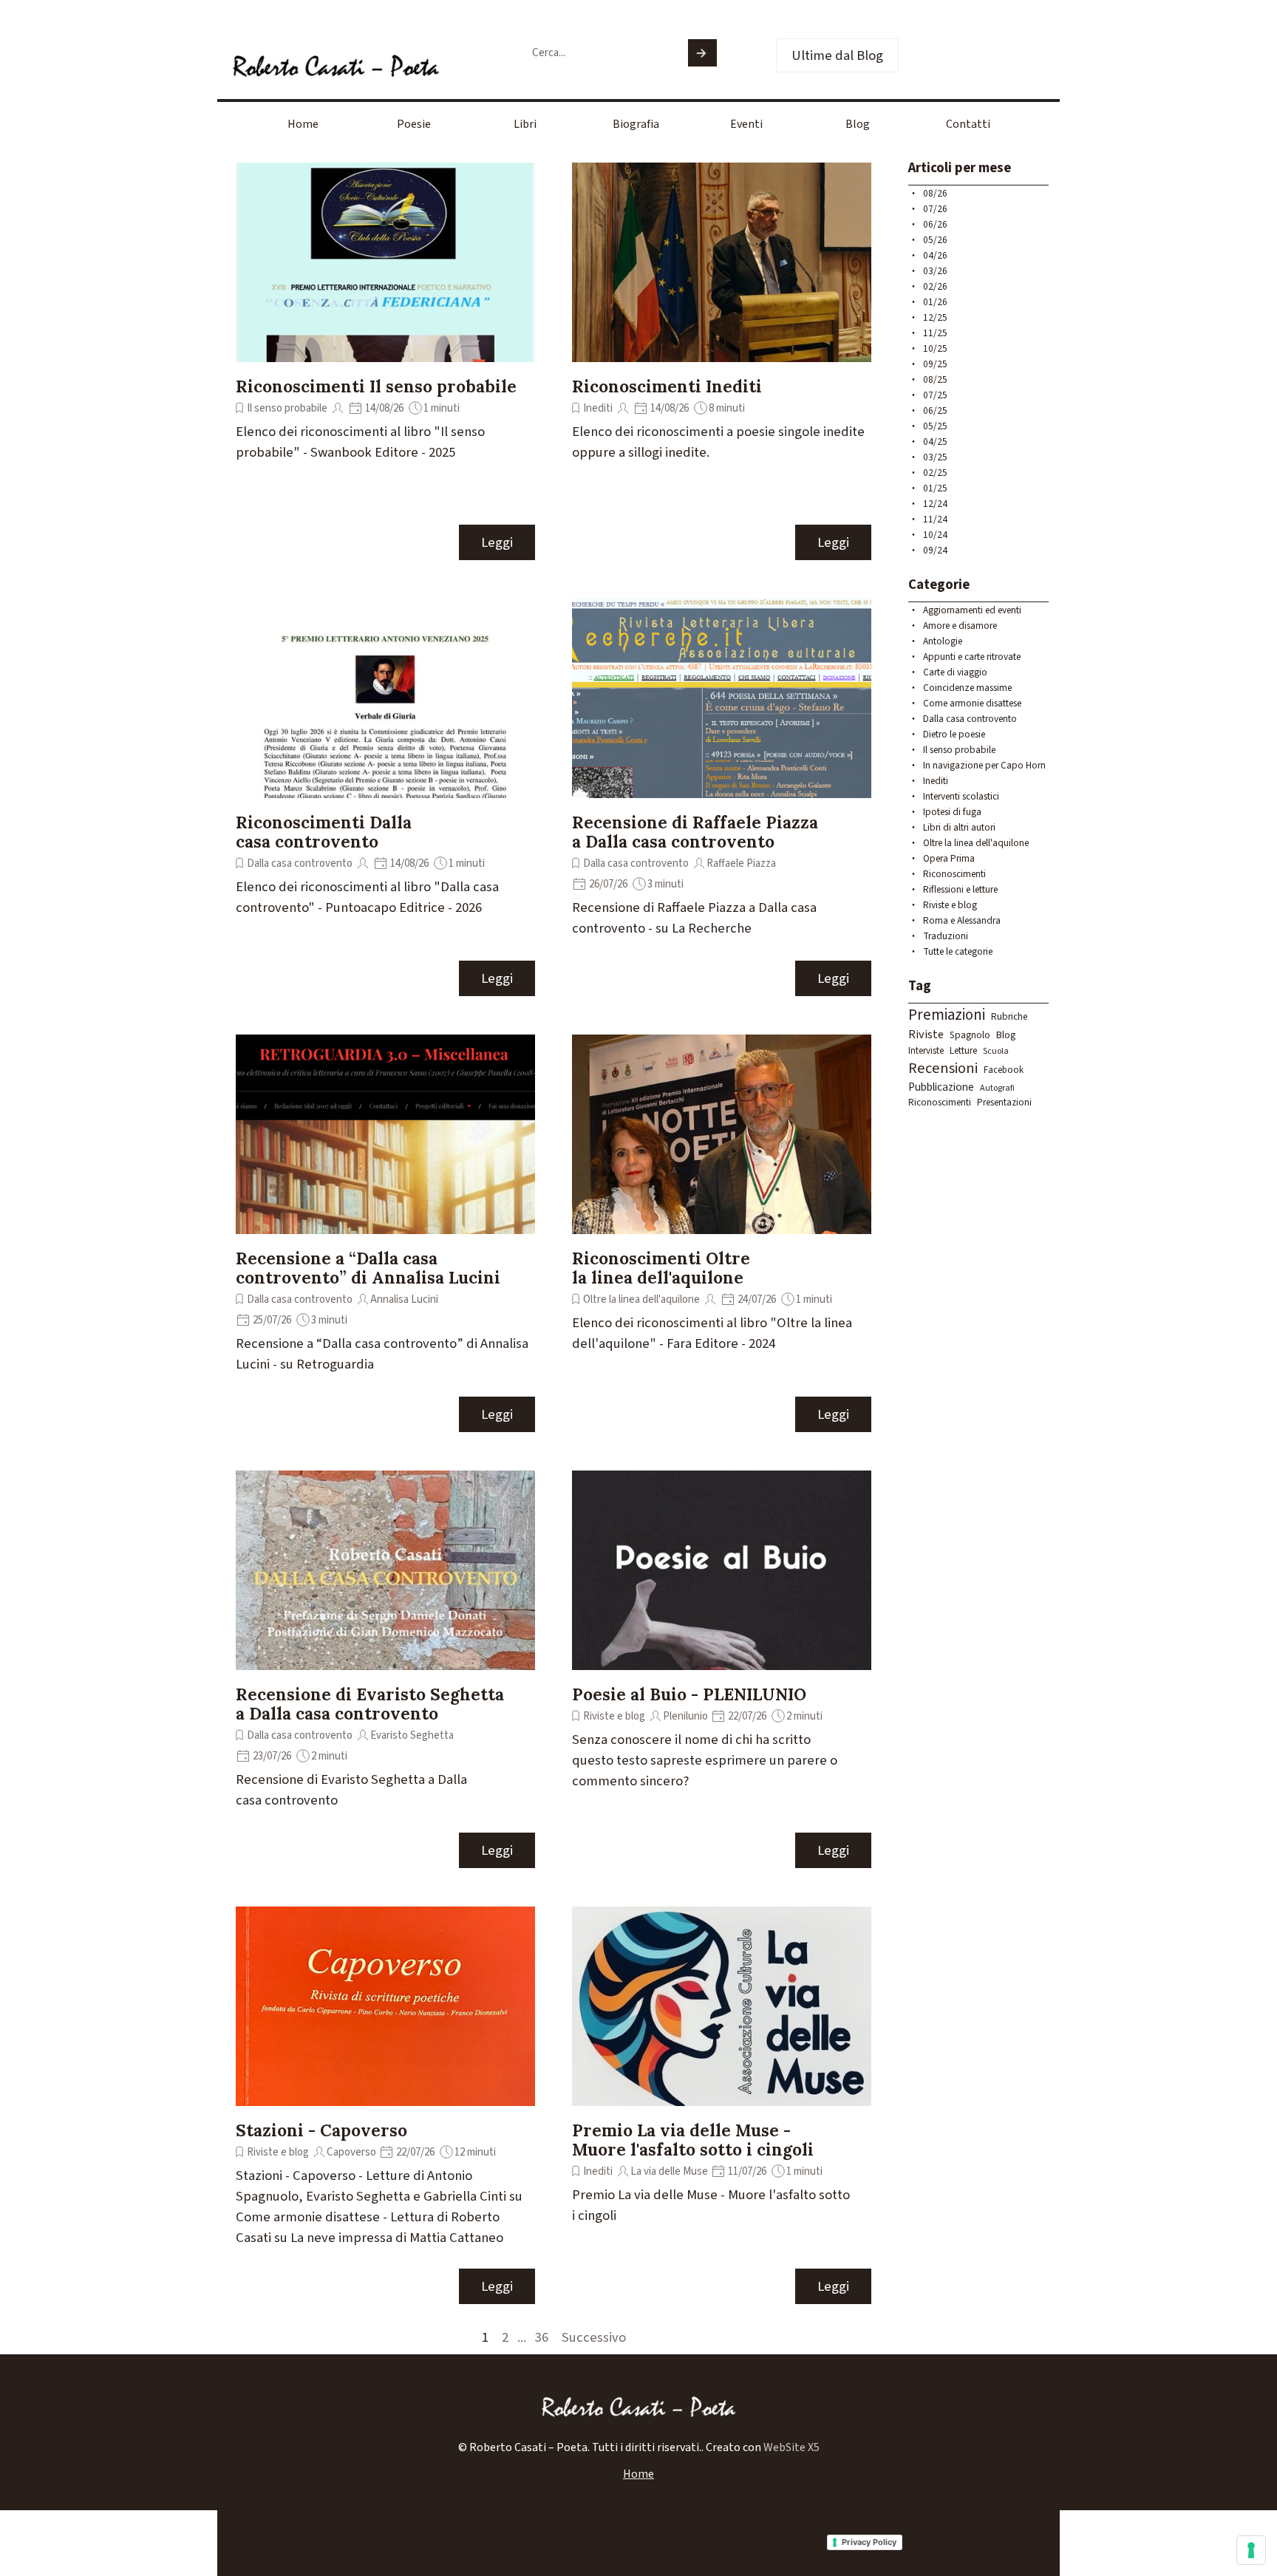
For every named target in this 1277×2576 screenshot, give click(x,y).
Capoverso (351, 2152)
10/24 (935, 535)
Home (303, 124)
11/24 (935, 519)
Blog (858, 124)
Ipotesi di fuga (952, 812)
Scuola (996, 1051)
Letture (963, 1050)
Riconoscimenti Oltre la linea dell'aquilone (661, 1268)
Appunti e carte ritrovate (972, 657)
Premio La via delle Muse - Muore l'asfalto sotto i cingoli (693, 2140)
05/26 (935, 240)
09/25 (935, 364)
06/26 (935, 224)
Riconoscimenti (954, 874)
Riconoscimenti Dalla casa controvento (324, 832)
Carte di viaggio (955, 672)
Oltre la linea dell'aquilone (641, 1299)
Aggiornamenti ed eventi (972, 610)
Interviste (926, 1051)
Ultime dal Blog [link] (837, 55)
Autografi (997, 1088)
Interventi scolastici (961, 796)
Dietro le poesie (954, 734)
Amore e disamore (960, 626)
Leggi (497, 542)
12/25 (935, 317)
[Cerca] (702, 53)
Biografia (636, 124)
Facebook (1004, 1070)
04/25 (935, 442)
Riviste (926, 1035)
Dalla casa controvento (300, 863)
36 (545, 2337)
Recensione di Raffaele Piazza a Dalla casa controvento (695, 832)
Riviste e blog (614, 1716)
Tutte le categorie (958, 951)
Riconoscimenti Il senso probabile (376, 386)
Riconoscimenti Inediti (667, 386)
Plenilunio (685, 1716)
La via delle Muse (669, 2171)
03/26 (935, 271)
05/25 (935, 426)
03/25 (935, 457)
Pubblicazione (941, 1087)
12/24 (935, 504)
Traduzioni (946, 936)
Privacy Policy (869, 2542)
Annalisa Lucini (404, 1299)
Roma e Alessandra (962, 920)
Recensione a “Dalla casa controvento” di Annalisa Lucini (368, 1268)
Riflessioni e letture (960, 889)
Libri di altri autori (959, 827)
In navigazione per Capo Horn (984, 765)
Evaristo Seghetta (412, 1735)
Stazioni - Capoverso (321, 2130)
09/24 (935, 550)
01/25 (935, 488)
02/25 (935, 473)
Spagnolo (970, 1035)
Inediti (598, 408)
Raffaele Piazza (741, 863)
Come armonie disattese (972, 703)
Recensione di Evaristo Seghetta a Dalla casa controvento (370, 1704)
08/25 (935, 379)
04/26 (935, 255)
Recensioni (943, 1068)
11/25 (935, 333)
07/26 (935, 209)
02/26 (935, 286)
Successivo (594, 2337)
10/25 (935, 348)
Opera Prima (949, 858)
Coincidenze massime (967, 688)
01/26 (935, 302)
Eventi (746, 124)
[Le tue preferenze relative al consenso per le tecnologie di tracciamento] (1251, 2550)
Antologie (943, 641)
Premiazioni (947, 1015)
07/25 (935, 395)
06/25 (935, 410)
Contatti (968, 124)
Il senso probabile (287, 408)
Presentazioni (1004, 1103)
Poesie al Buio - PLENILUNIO (689, 1694)
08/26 (935, 193)
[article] (385, 362)
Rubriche (1009, 1016)
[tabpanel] (638, 2447)
